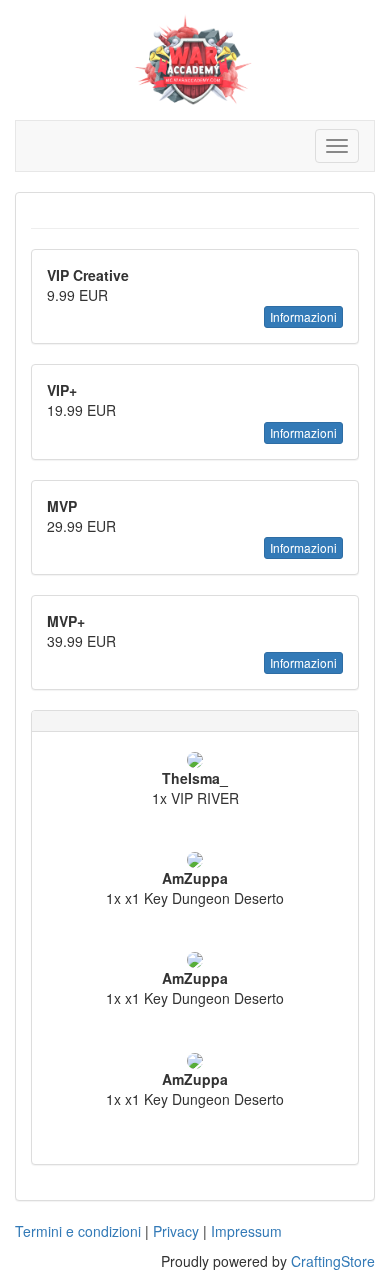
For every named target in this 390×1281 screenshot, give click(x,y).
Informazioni (303, 316)
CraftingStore (333, 1261)
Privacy (176, 1231)
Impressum (246, 1231)
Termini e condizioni (78, 1231)
